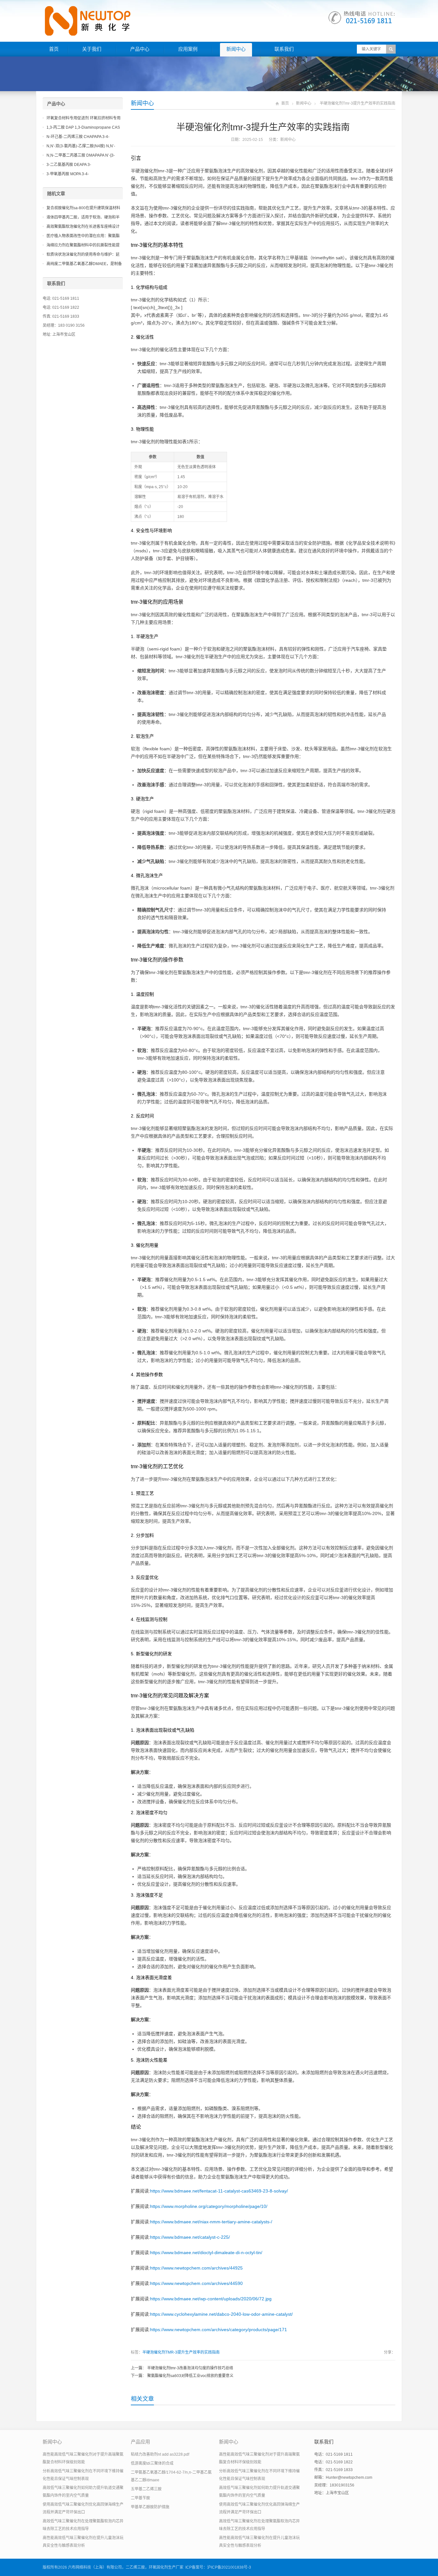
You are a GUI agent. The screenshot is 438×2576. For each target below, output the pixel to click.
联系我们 (284, 49)
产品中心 (140, 49)
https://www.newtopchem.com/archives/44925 (196, 2268)
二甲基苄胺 (140, 2498)
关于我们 (92, 49)
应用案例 (188, 49)
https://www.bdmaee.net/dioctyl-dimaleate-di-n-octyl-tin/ (206, 2253)
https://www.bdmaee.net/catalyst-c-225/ (190, 2237)
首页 (54, 49)
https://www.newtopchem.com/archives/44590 (196, 2283)
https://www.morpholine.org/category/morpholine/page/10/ (209, 2206)
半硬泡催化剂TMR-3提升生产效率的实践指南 (181, 2352)
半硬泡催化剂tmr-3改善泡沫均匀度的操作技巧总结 (190, 2368)
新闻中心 (236, 49)
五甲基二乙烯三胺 (146, 2489)
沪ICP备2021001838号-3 (229, 2567)
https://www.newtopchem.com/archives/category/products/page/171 (219, 2330)
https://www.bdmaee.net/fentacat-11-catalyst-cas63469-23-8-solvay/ (219, 2191)
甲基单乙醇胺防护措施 (150, 2507)
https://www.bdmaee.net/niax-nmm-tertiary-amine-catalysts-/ (211, 2222)
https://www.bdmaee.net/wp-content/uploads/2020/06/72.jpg (211, 2299)
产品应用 (140, 2442)
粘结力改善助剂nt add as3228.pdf (160, 2454)
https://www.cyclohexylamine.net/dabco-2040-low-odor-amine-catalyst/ (221, 2314)
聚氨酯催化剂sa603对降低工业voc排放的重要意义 (190, 2376)
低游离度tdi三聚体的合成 (152, 2463)
